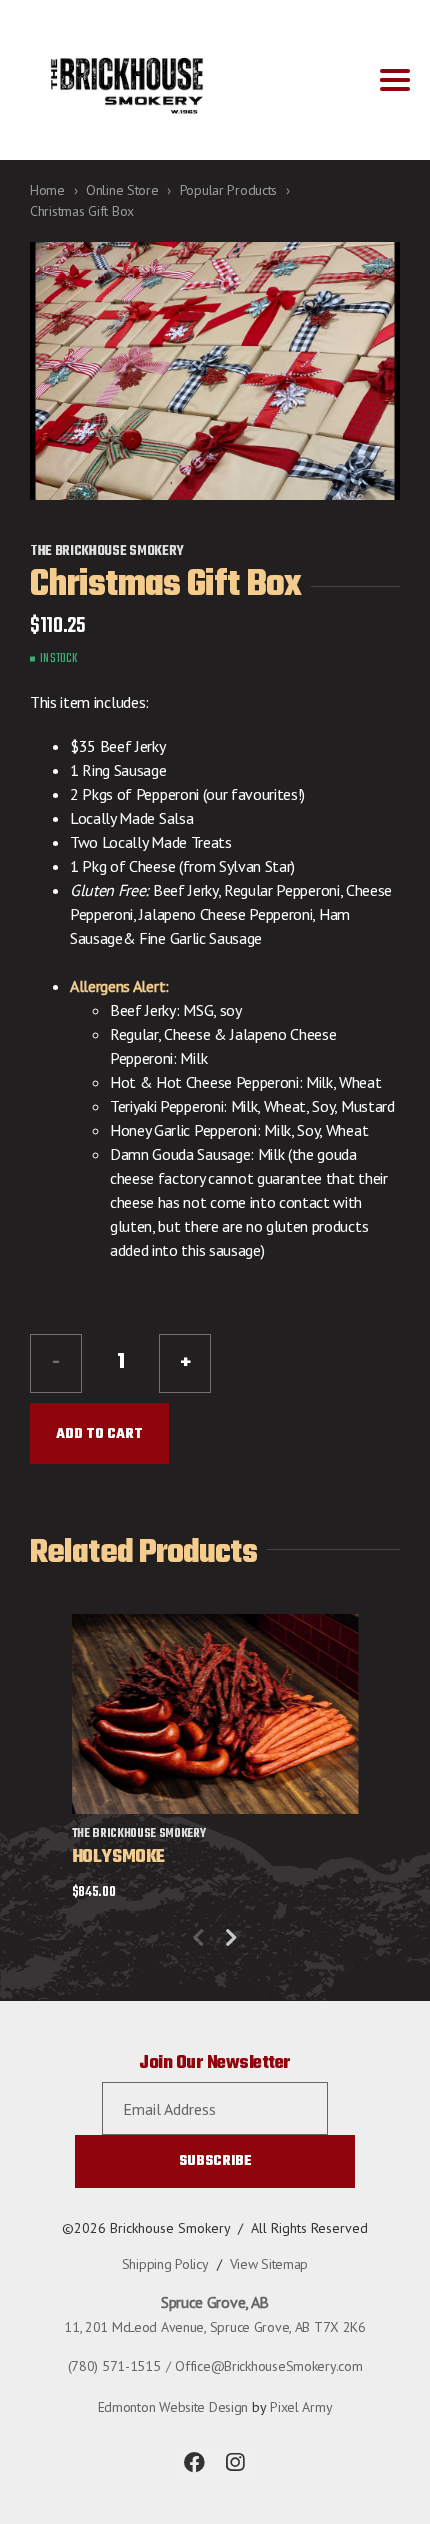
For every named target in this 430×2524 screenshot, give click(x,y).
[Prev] (198, 1938)
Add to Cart (99, 1434)
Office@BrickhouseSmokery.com (268, 2366)
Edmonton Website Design (173, 2407)
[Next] (231, 1938)
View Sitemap (269, 2264)
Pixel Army (301, 2407)
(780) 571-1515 (114, 2366)
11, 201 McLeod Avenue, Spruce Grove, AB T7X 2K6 (215, 2327)
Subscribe (215, 2161)
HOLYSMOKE (118, 1857)
